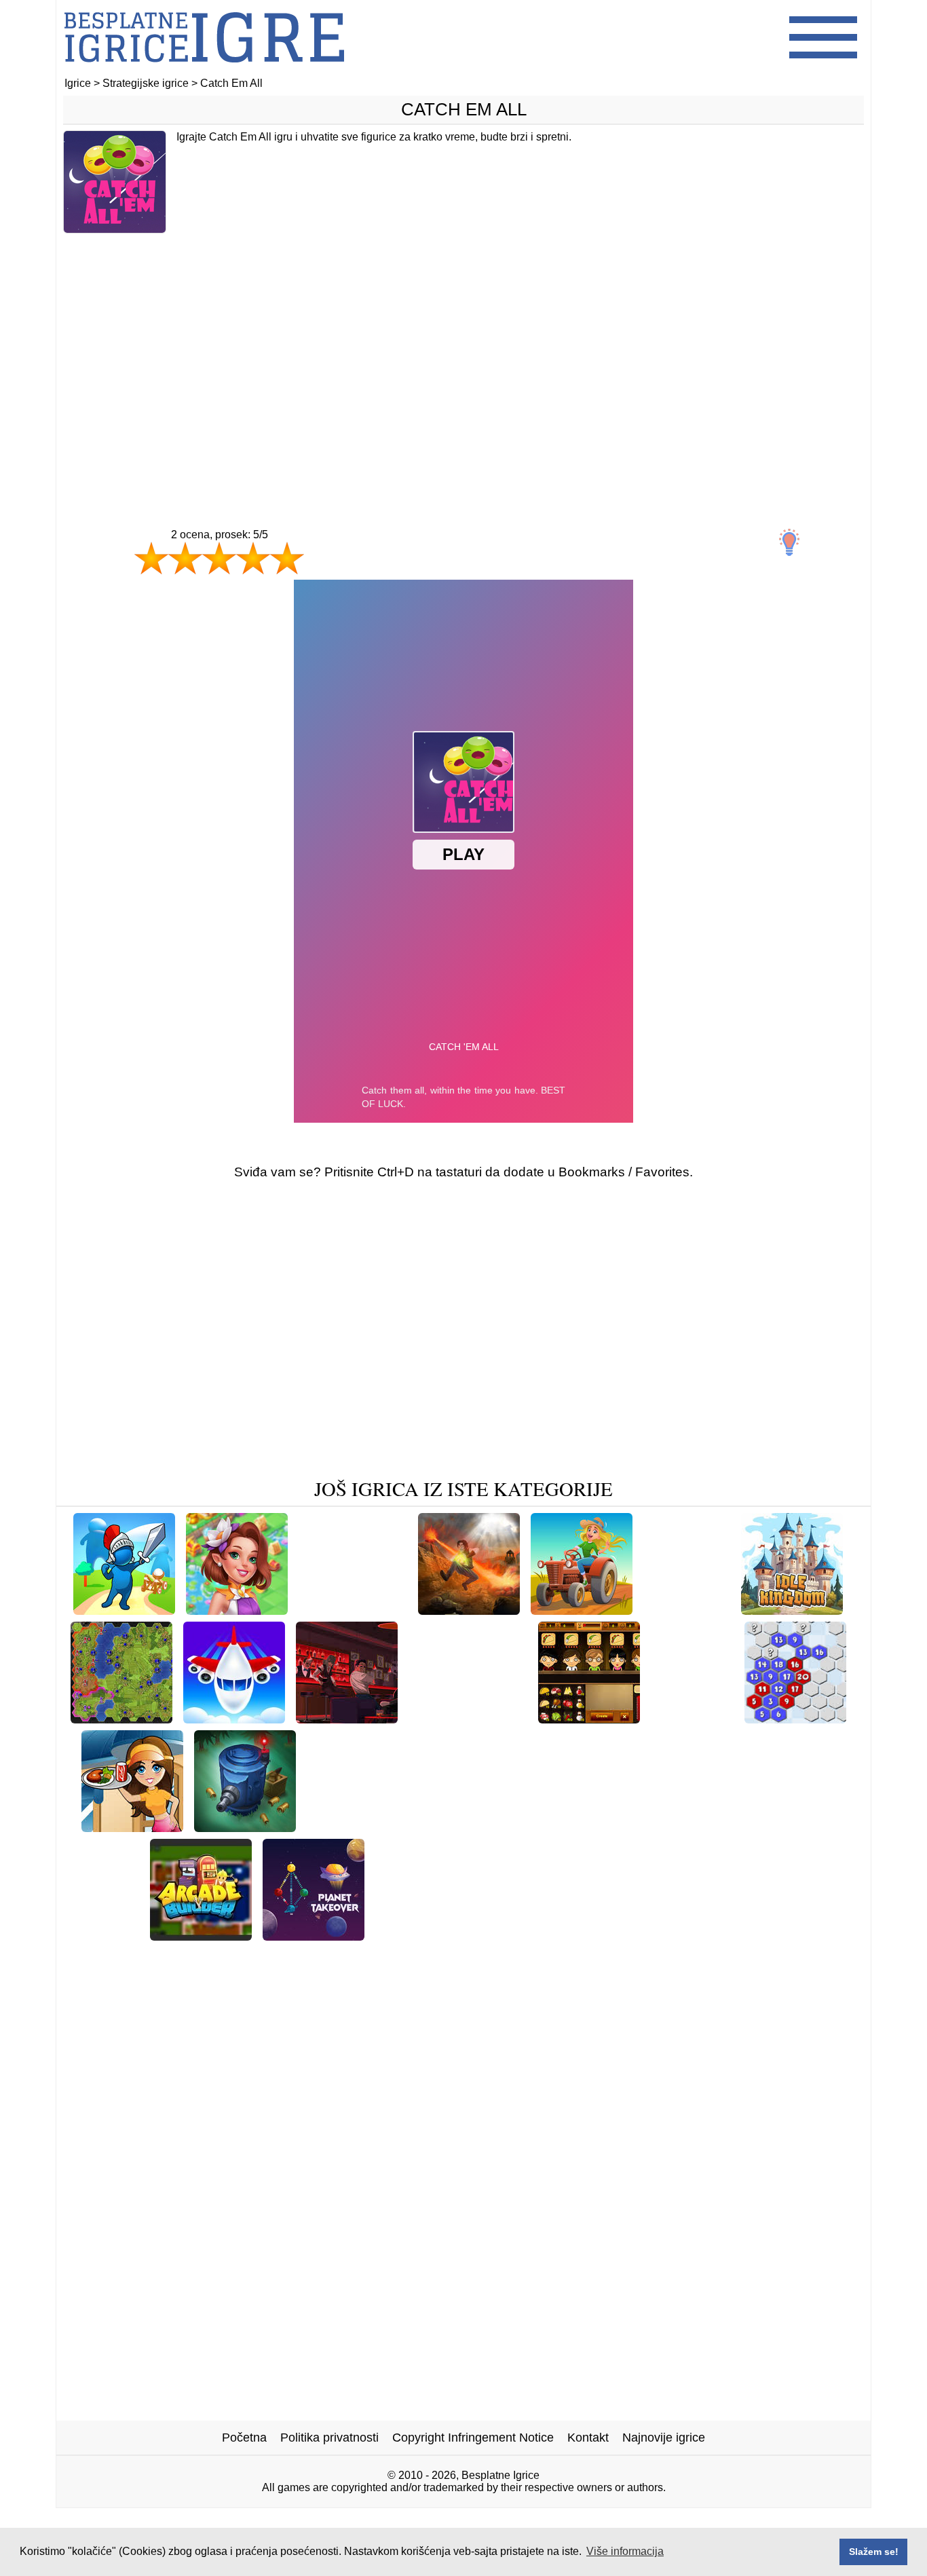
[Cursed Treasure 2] (353, 1610)
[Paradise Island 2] (427, 1936)
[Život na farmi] (582, 1610)
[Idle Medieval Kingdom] (792, 1610)
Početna (244, 2438)
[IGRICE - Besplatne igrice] (204, 71)
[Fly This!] (234, 1718)
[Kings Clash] (124, 1610)
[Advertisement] (463, 352)
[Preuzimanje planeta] (314, 1936)
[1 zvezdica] (151, 558)
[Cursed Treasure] (469, 1610)
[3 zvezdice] (219, 558)
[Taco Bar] (589, 1718)
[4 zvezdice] (253, 558)
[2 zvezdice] (185, 558)
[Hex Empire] (121, 1718)
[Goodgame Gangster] (347, 1718)
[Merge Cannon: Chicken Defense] (408, 1957)
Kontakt (588, 2438)
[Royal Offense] (687, 1610)
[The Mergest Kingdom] (373, 1827)
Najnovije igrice (664, 2438)
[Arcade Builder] (201, 1936)
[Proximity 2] (795, 1718)
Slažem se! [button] (874, 2552)
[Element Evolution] (544, 1936)
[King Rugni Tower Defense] (689, 1936)
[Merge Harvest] (559, 1957)
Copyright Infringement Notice (473, 2438)
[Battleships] (603, 1827)
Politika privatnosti (329, 2438)
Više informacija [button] (625, 2551)
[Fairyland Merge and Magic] (237, 1610)
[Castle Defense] (694, 1827)
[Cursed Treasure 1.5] (468, 1718)
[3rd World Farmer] (504, 1827)
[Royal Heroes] (692, 1718)
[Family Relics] (793, 1827)
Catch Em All (464, 109)
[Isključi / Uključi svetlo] (789, 542)
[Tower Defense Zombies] (245, 1827)
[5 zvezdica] (287, 558)
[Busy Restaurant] (132, 1827)
